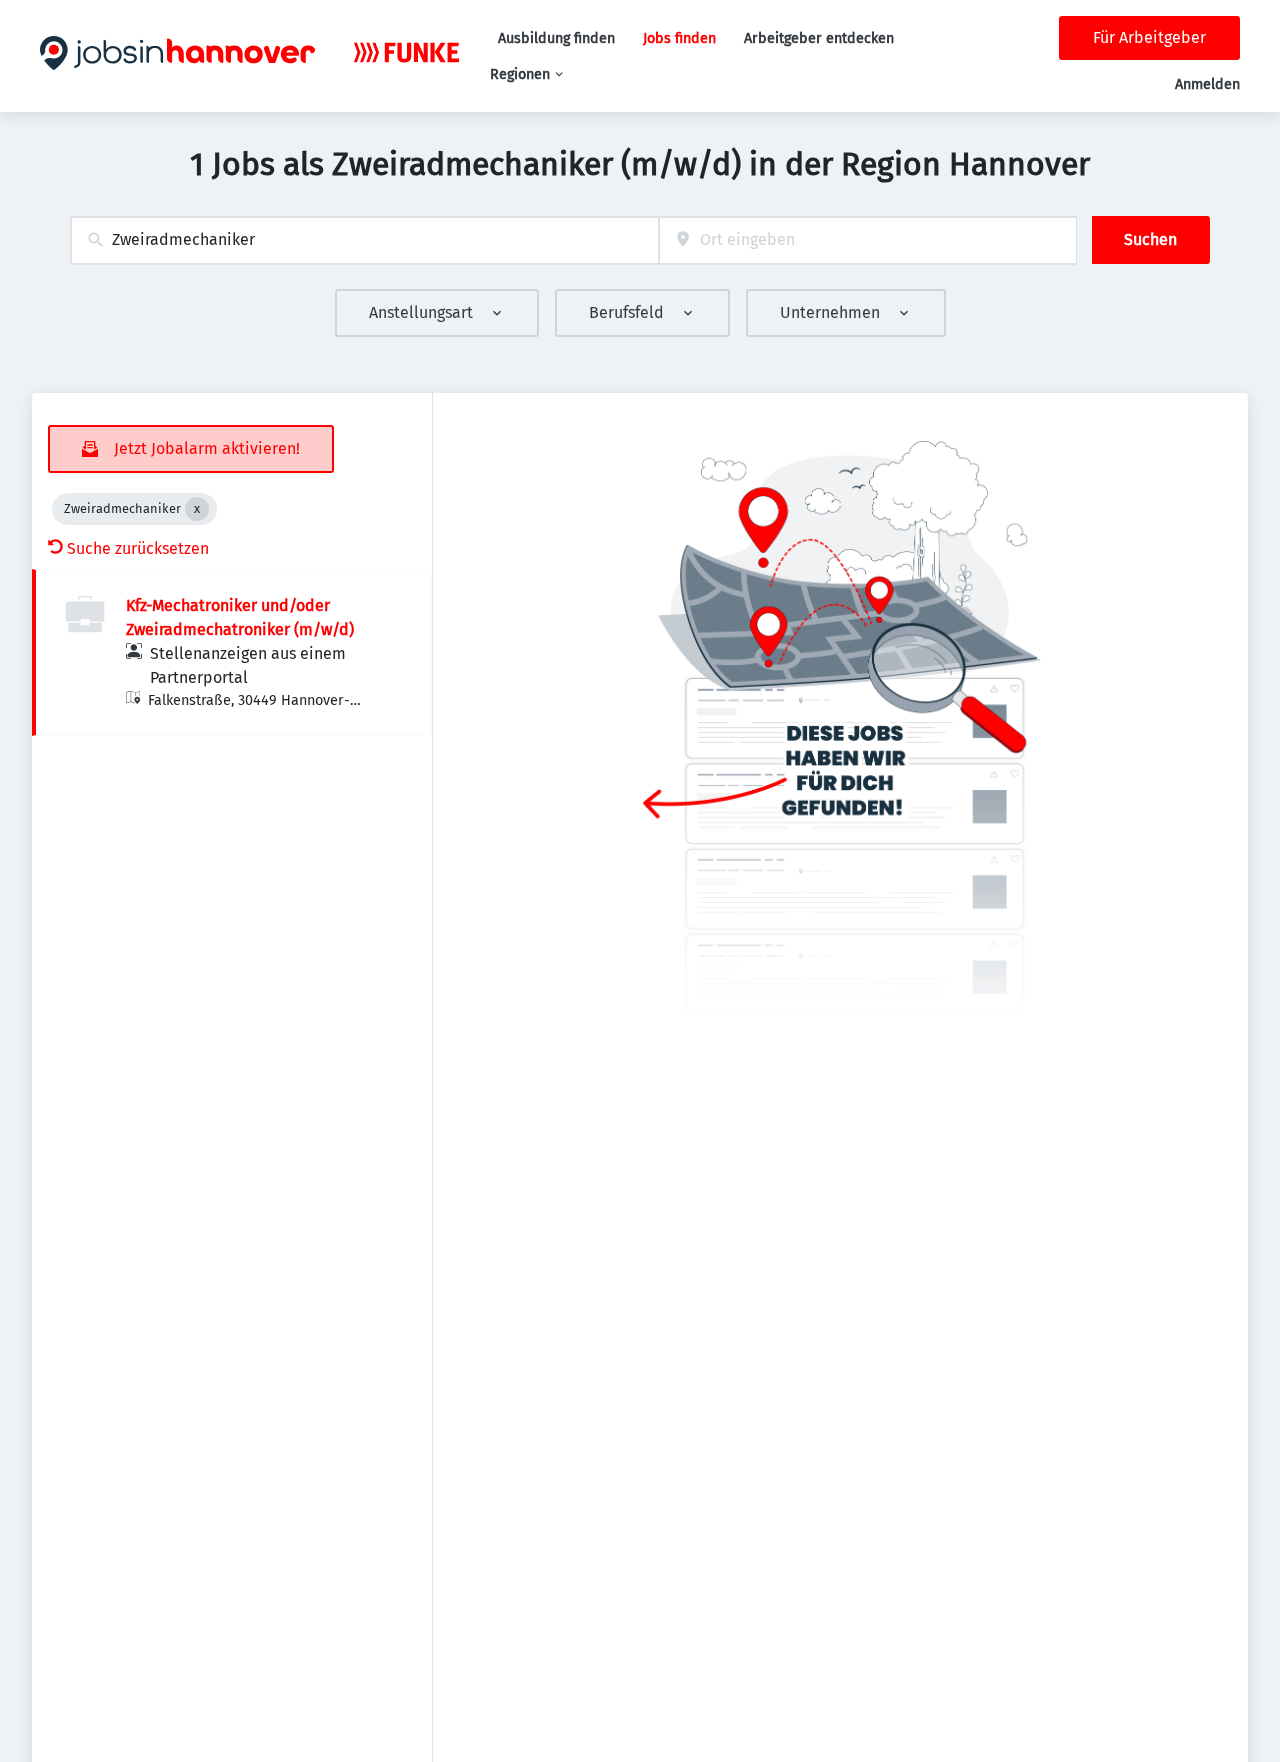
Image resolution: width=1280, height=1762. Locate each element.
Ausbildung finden (556, 38)
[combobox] (364, 240)
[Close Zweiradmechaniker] (197, 509)
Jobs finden (679, 38)
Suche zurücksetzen (138, 548)
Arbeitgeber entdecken (819, 38)
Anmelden (1207, 84)
